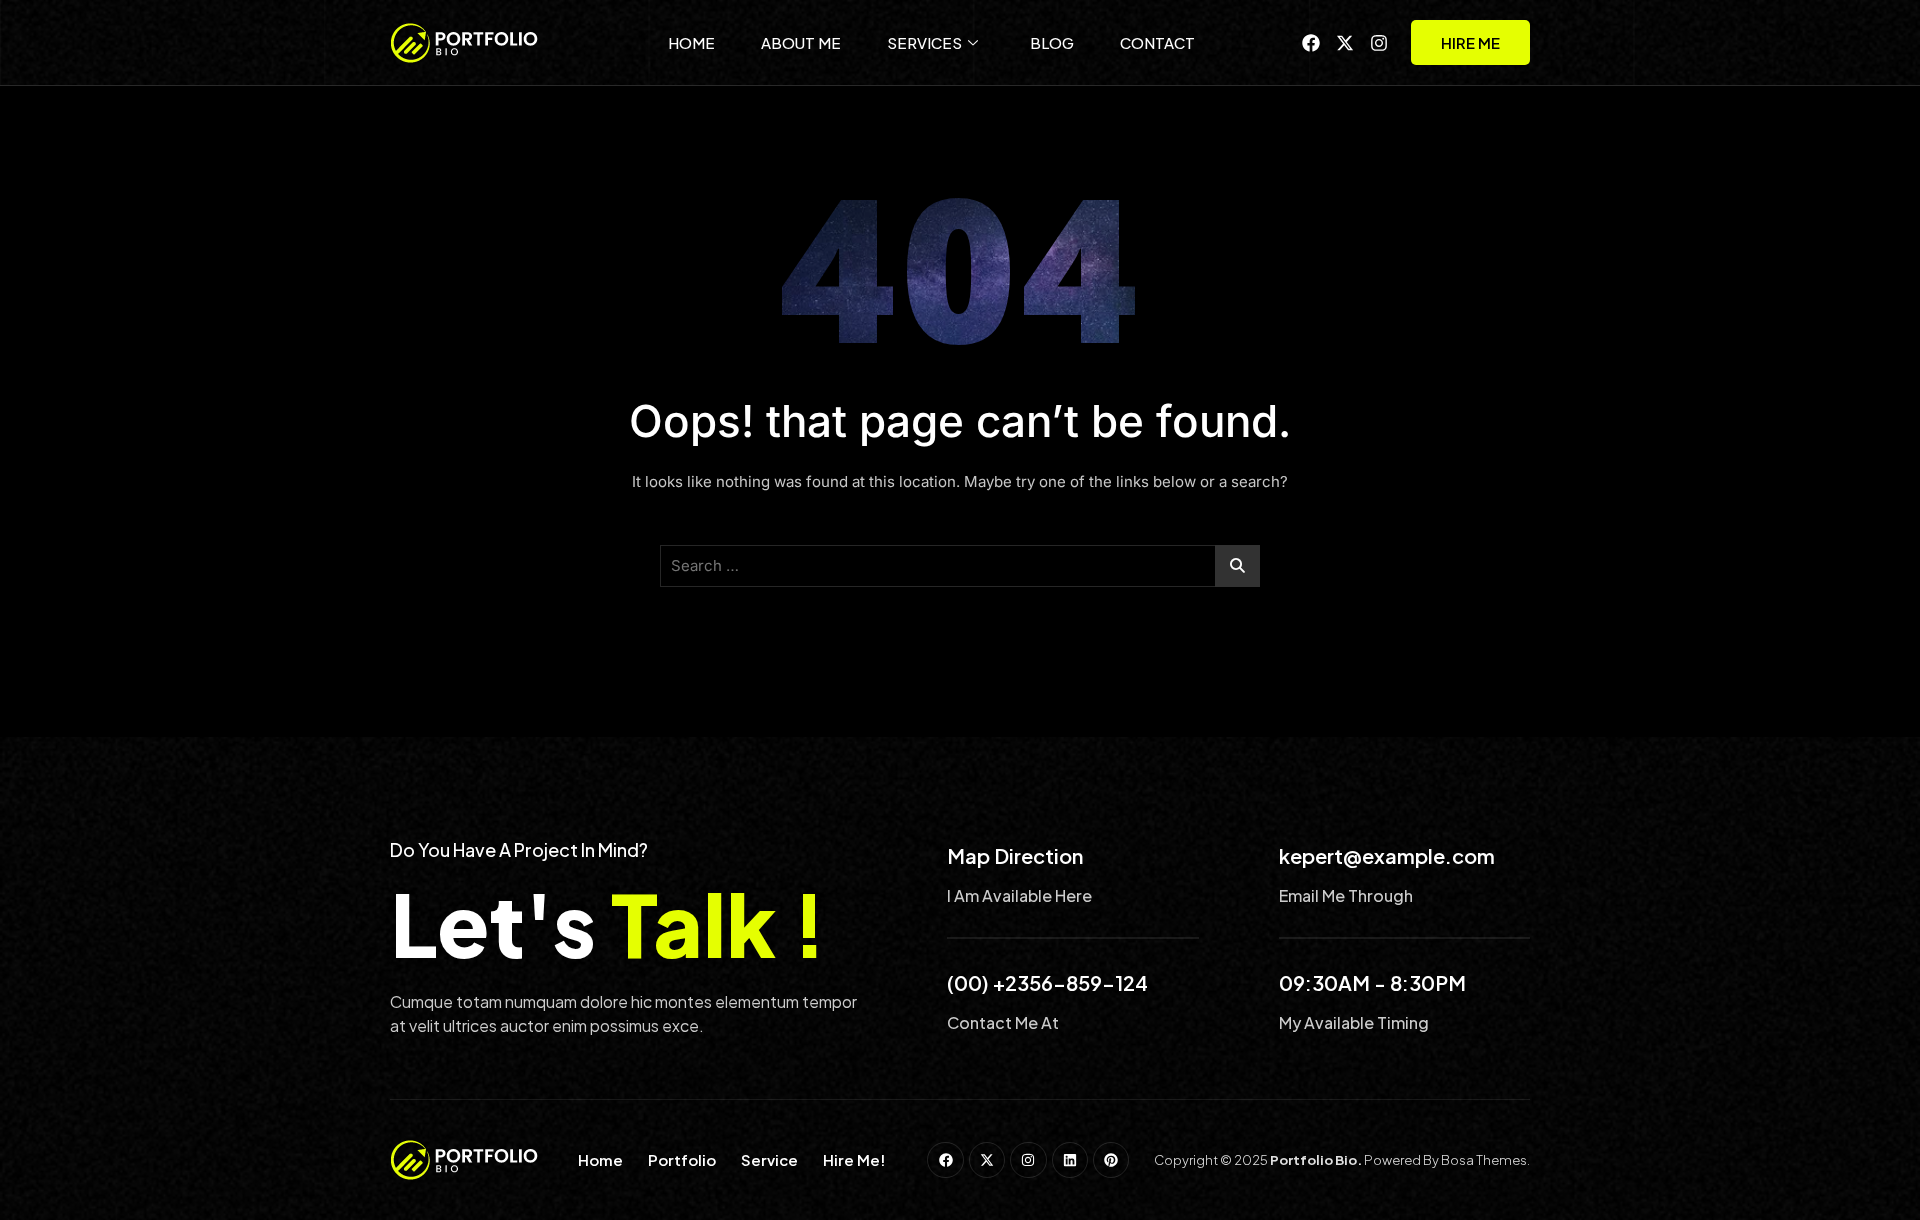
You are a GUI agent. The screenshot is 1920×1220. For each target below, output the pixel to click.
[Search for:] (960, 566)
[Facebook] (1311, 43)
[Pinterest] (1111, 1160)
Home (691, 42)
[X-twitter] (1345, 43)
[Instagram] (1379, 43)
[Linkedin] (1070, 1160)
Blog (1052, 42)
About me (801, 42)
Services (924, 42)
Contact (1157, 42)
